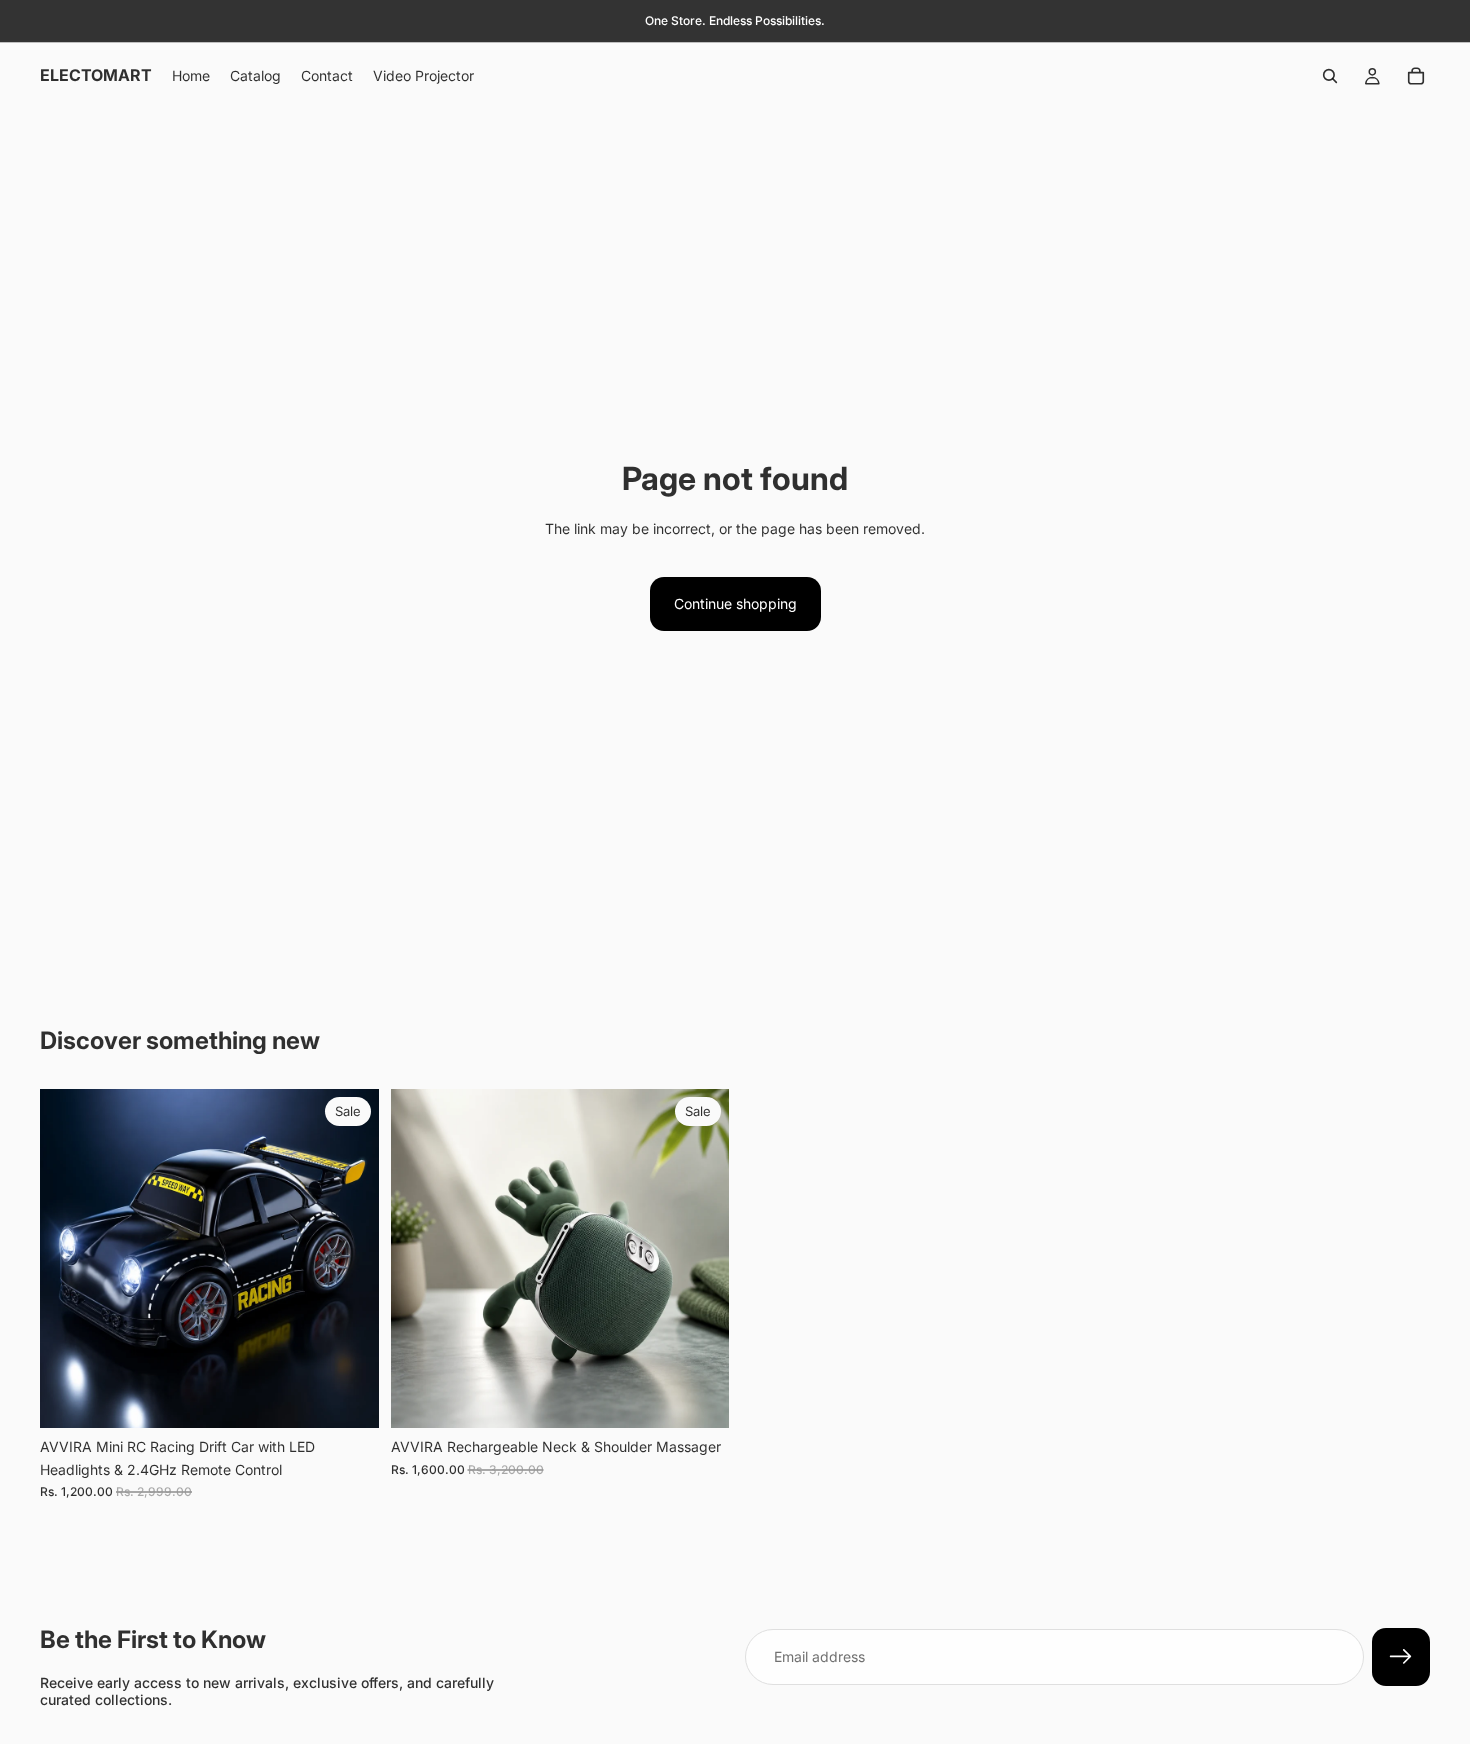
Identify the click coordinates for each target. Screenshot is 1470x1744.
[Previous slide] (70, 1259)
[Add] (348, 1398)
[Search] (1330, 76)
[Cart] (1416, 76)
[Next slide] (349, 1259)
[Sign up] (1401, 1657)
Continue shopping (735, 603)
